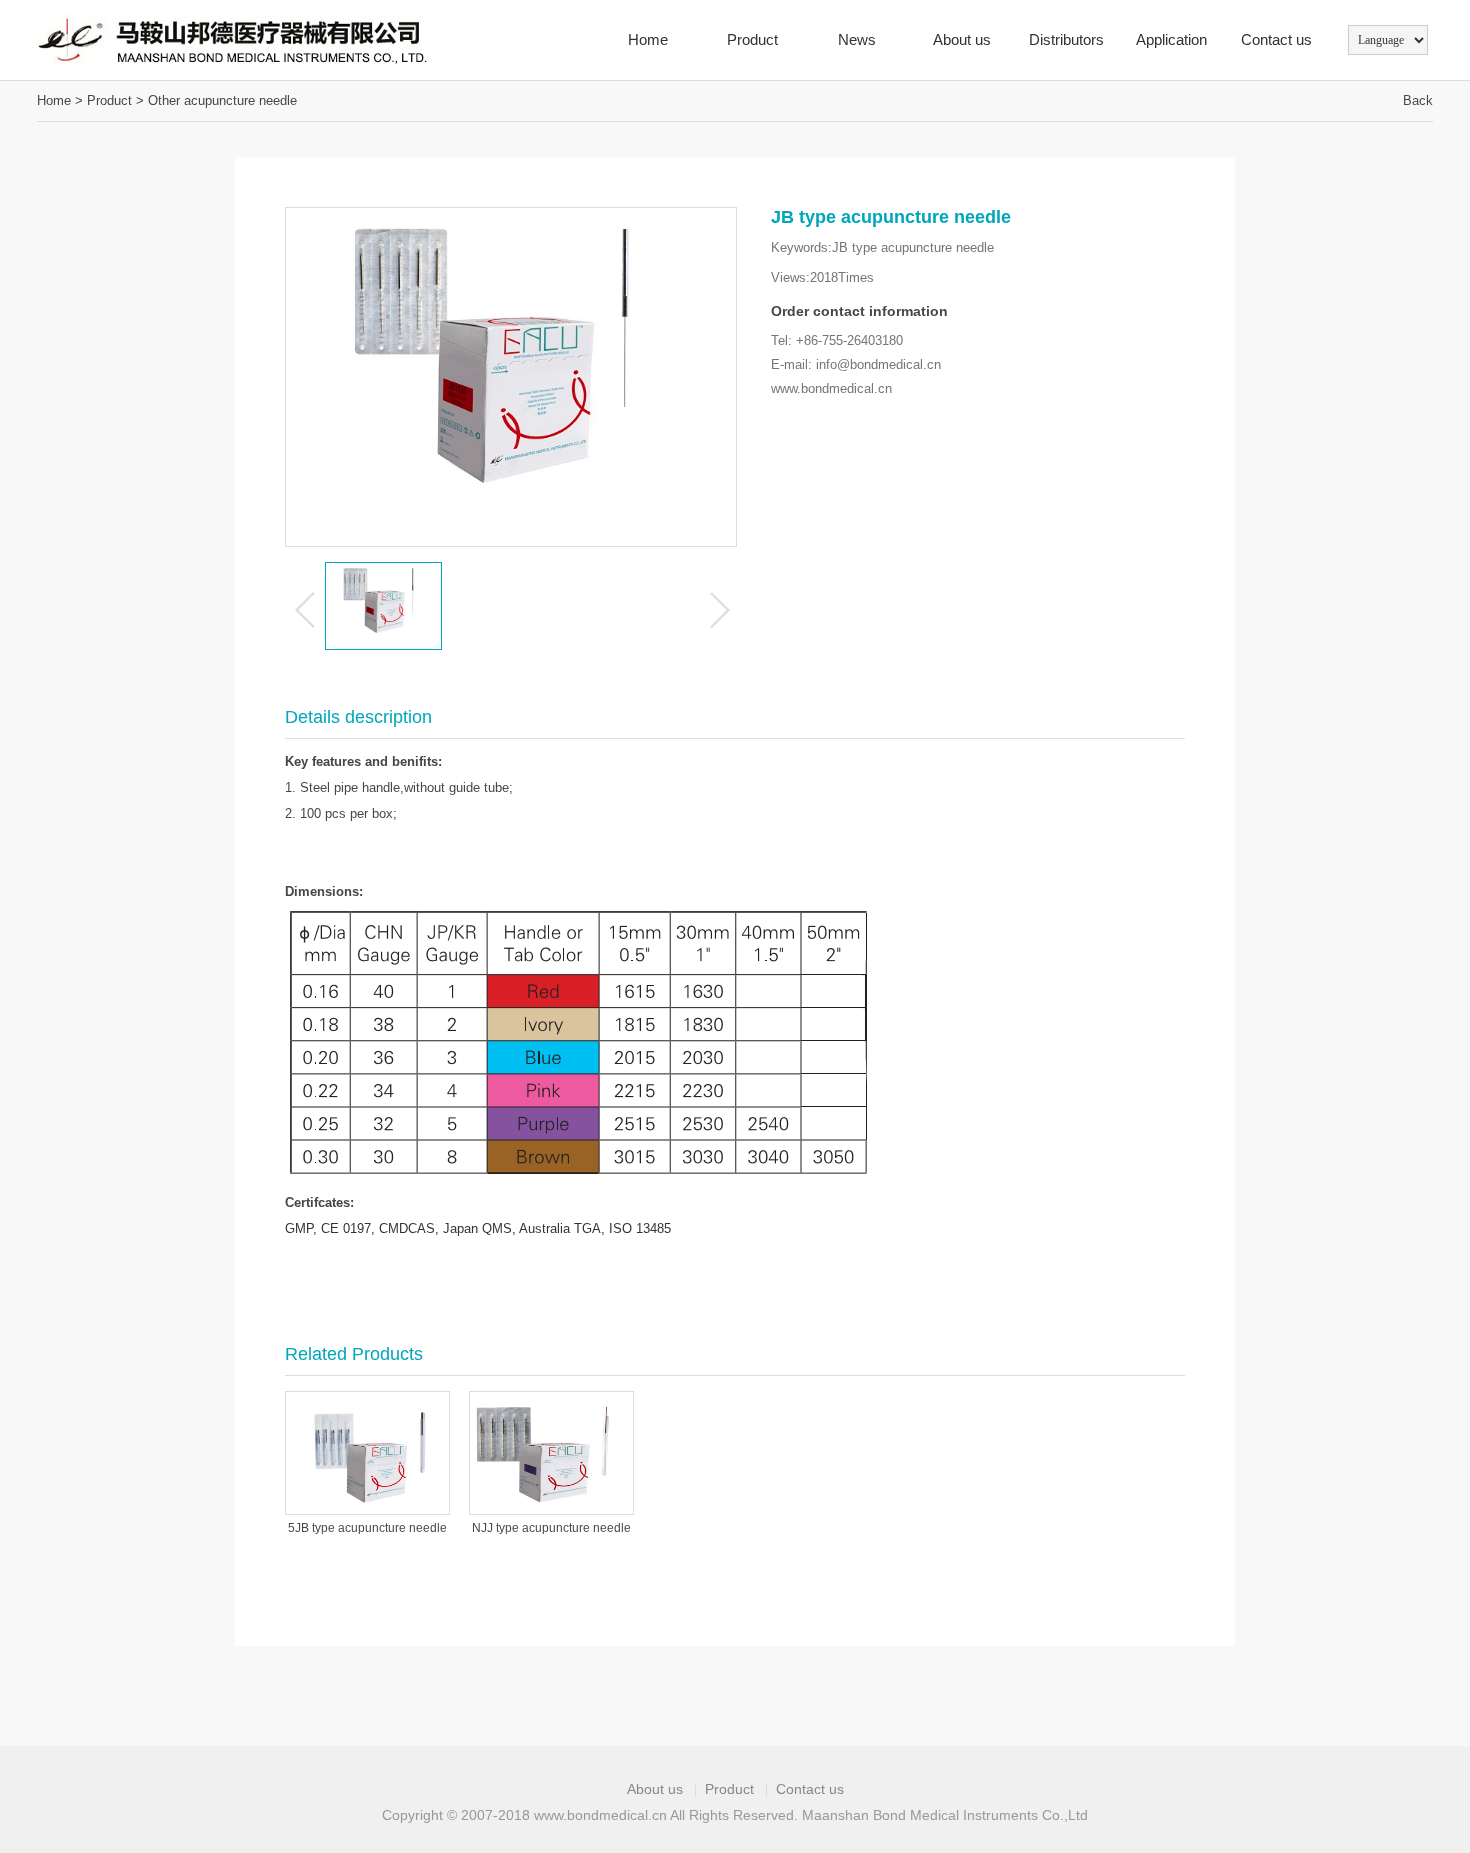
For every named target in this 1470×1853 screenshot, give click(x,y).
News (857, 39)
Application (1171, 39)
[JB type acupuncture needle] (316, 40)
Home (648, 39)
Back (1418, 100)
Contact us (1276, 39)
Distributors (1066, 39)
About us (962, 39)
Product (752, 39)
